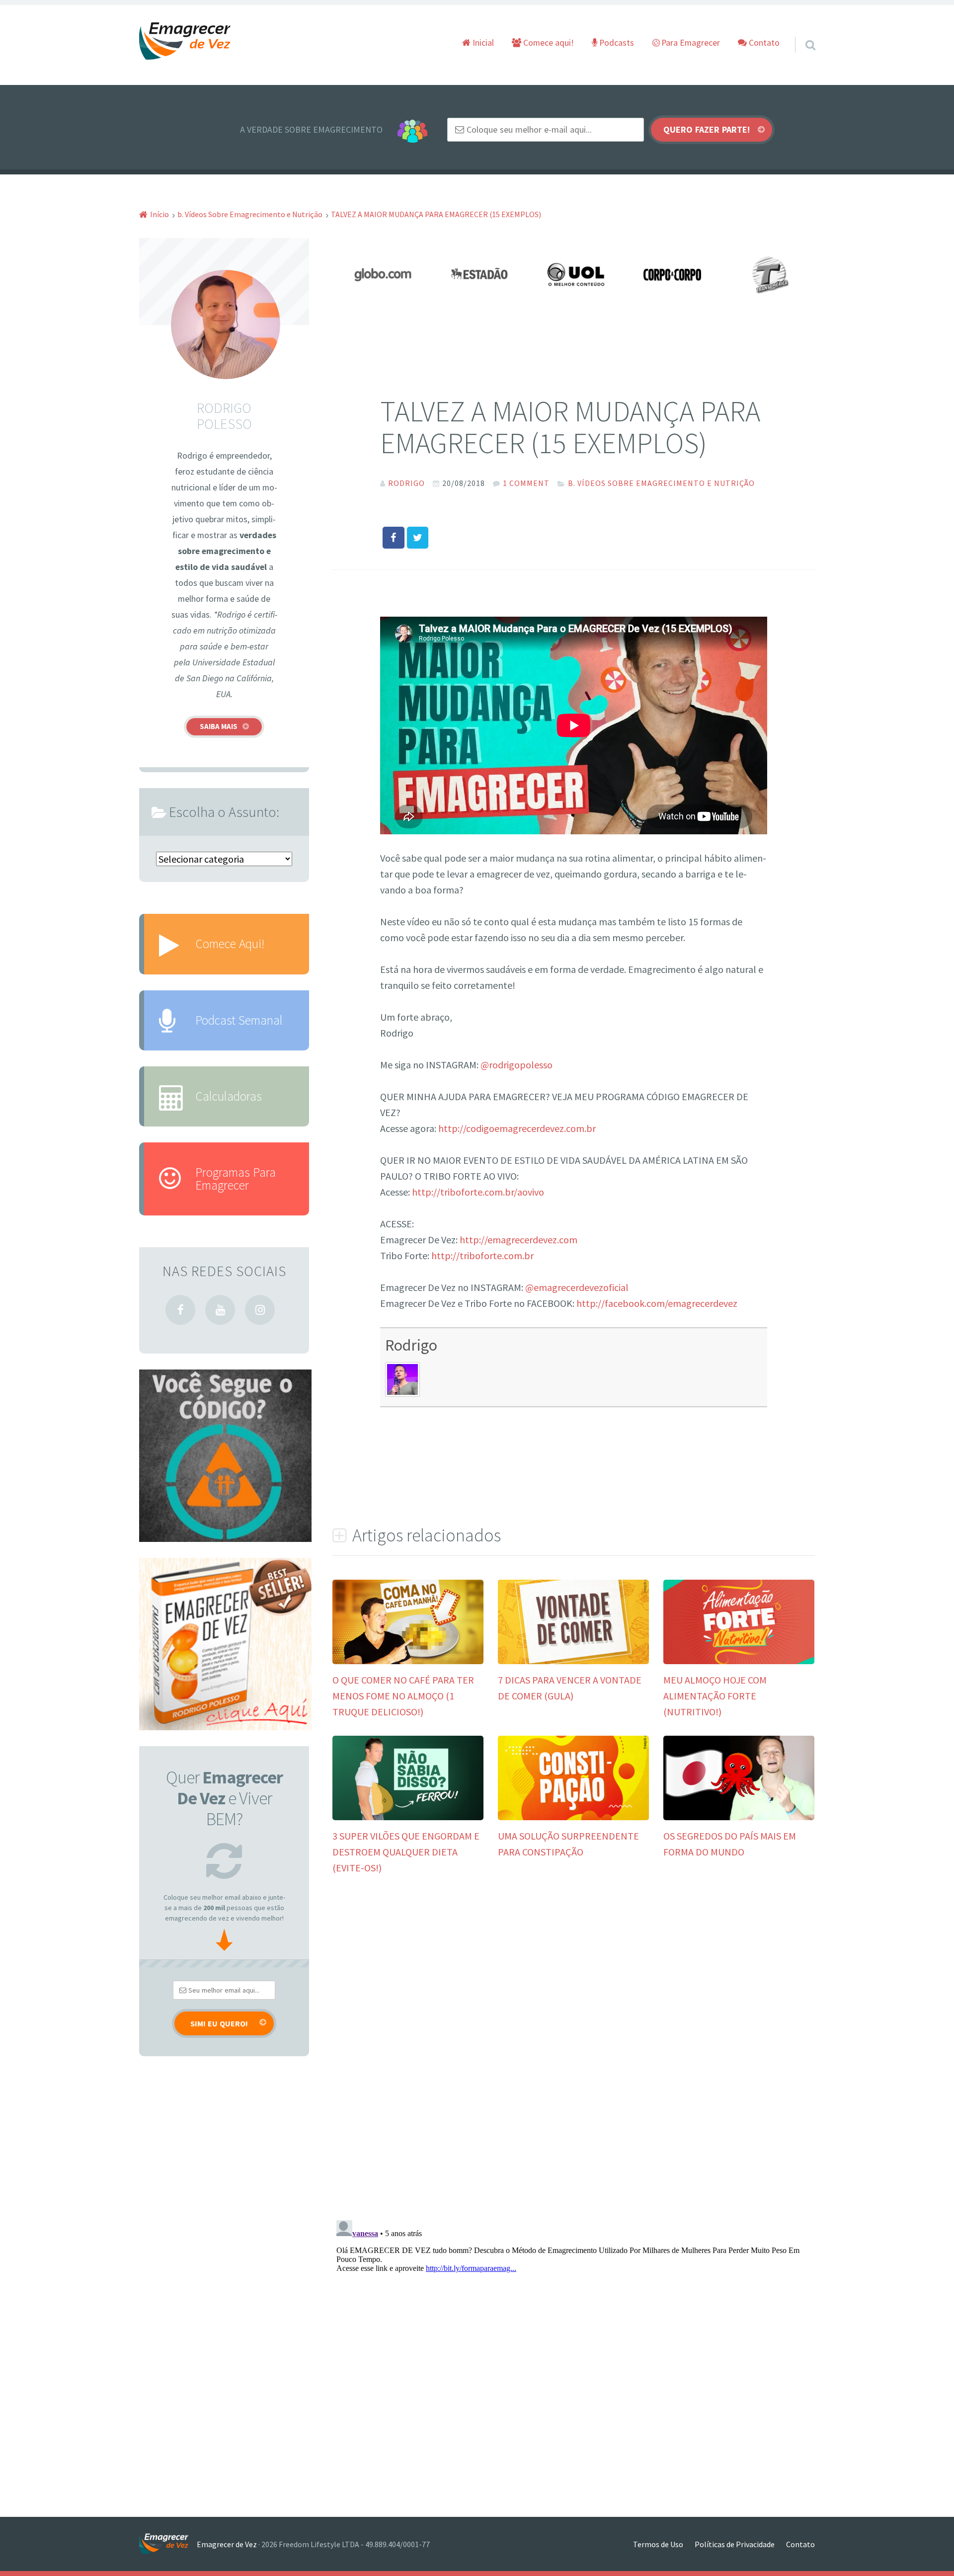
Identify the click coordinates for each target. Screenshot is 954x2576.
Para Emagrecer (690, 43)
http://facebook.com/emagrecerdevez (657, 1303)
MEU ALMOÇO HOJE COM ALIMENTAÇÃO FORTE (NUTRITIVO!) (715, 1696)
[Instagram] (260, 1310)
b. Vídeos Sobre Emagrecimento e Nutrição (661, 483)
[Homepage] (185, 41)
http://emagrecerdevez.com (518, 1240)
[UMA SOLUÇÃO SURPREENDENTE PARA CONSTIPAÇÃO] (573, 1816)
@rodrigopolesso (517, 1065)
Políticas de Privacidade (735, 2544)
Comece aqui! (548, 43)
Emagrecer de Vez (227, 2544)
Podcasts (616, 43)
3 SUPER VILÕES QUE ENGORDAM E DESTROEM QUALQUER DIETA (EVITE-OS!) (406, 1852)
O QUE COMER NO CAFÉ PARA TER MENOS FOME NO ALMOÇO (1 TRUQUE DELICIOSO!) (403, 1696)
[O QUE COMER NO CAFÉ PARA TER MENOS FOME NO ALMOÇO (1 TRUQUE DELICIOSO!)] (408, 1660)
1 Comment (526, 483)
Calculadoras (229, 1096)
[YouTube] (220, 1310)
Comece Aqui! (230, 944)
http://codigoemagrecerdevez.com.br (517, 1128)
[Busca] (801, 32)
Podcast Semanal (239, 1020)
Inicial (482, 43)
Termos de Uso (658, 2544)
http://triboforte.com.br (482, 1255)
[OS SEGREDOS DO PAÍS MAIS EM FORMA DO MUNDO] (739, 1816)
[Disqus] (574, 2040)
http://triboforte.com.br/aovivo (478, 1192)
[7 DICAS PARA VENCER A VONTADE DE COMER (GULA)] (573, 1660)
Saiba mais (219, 726)
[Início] (168, 2544)
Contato (763, 43)
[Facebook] (180, 1310)
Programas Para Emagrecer (236, 1178)
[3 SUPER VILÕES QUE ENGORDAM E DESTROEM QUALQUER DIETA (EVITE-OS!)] (408, 1816)
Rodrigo (411, 1345)
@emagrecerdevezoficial (577, 1287)
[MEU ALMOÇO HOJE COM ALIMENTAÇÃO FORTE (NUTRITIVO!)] (739, 1660)
